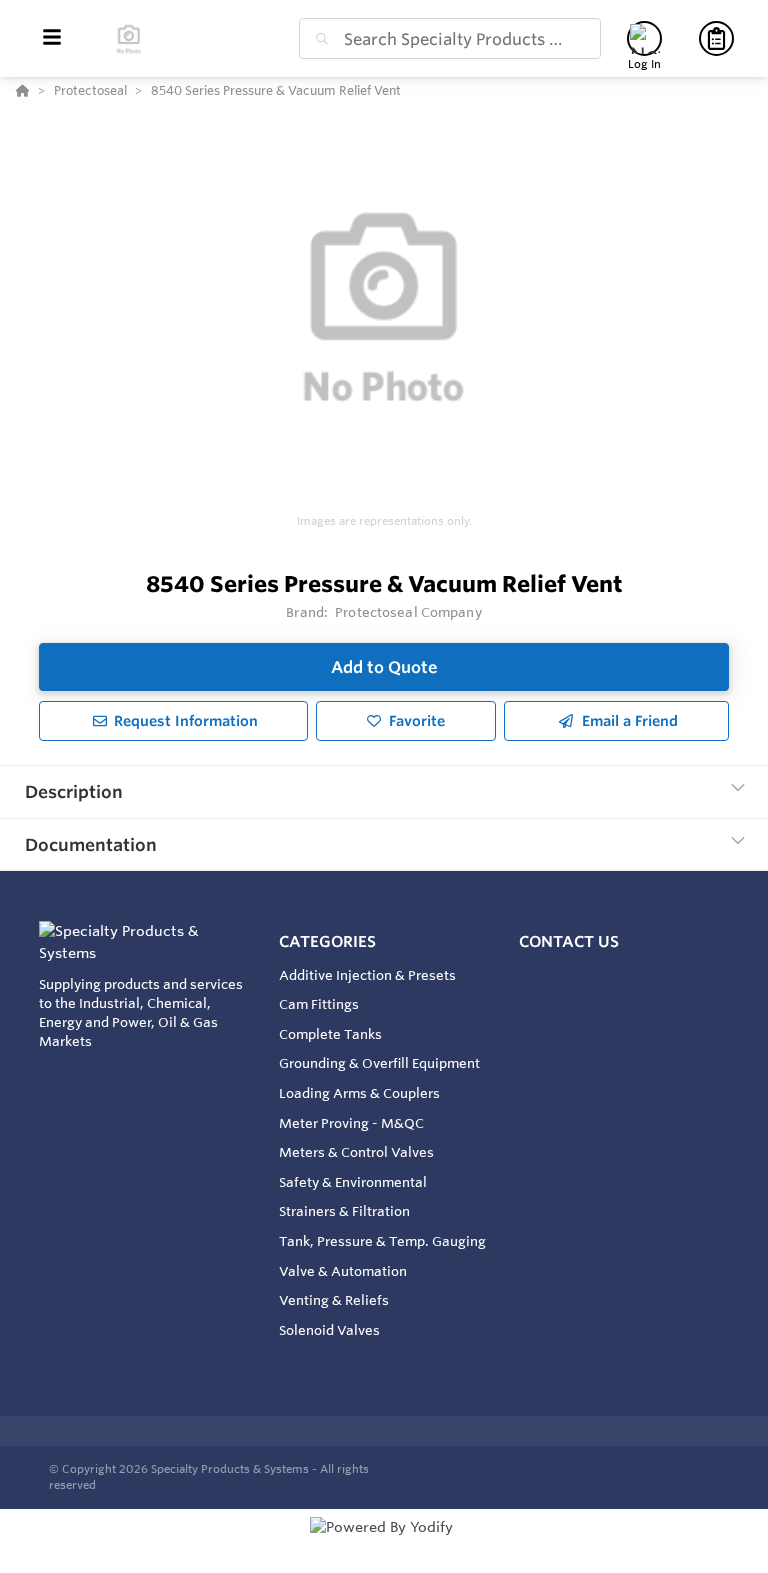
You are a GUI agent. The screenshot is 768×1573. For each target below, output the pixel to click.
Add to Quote (384, 667)
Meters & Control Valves (356, 1152)
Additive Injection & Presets (367, 975)
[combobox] (450, 38)
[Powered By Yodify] (384, 1545)
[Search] (318, 39)
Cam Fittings (319, 1004)
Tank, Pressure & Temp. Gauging (382, 1241)
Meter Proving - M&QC (351, 1123)
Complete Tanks (330, 1034)
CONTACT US (569, 941)
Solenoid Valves (329, 1330)
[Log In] (644, 38)
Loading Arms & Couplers (359, 1093)
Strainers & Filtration (344, 1211)
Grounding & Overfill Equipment (379, 1063)
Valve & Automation (343, 1271)
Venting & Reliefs (334, 1300)
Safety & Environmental (353, 1182)
